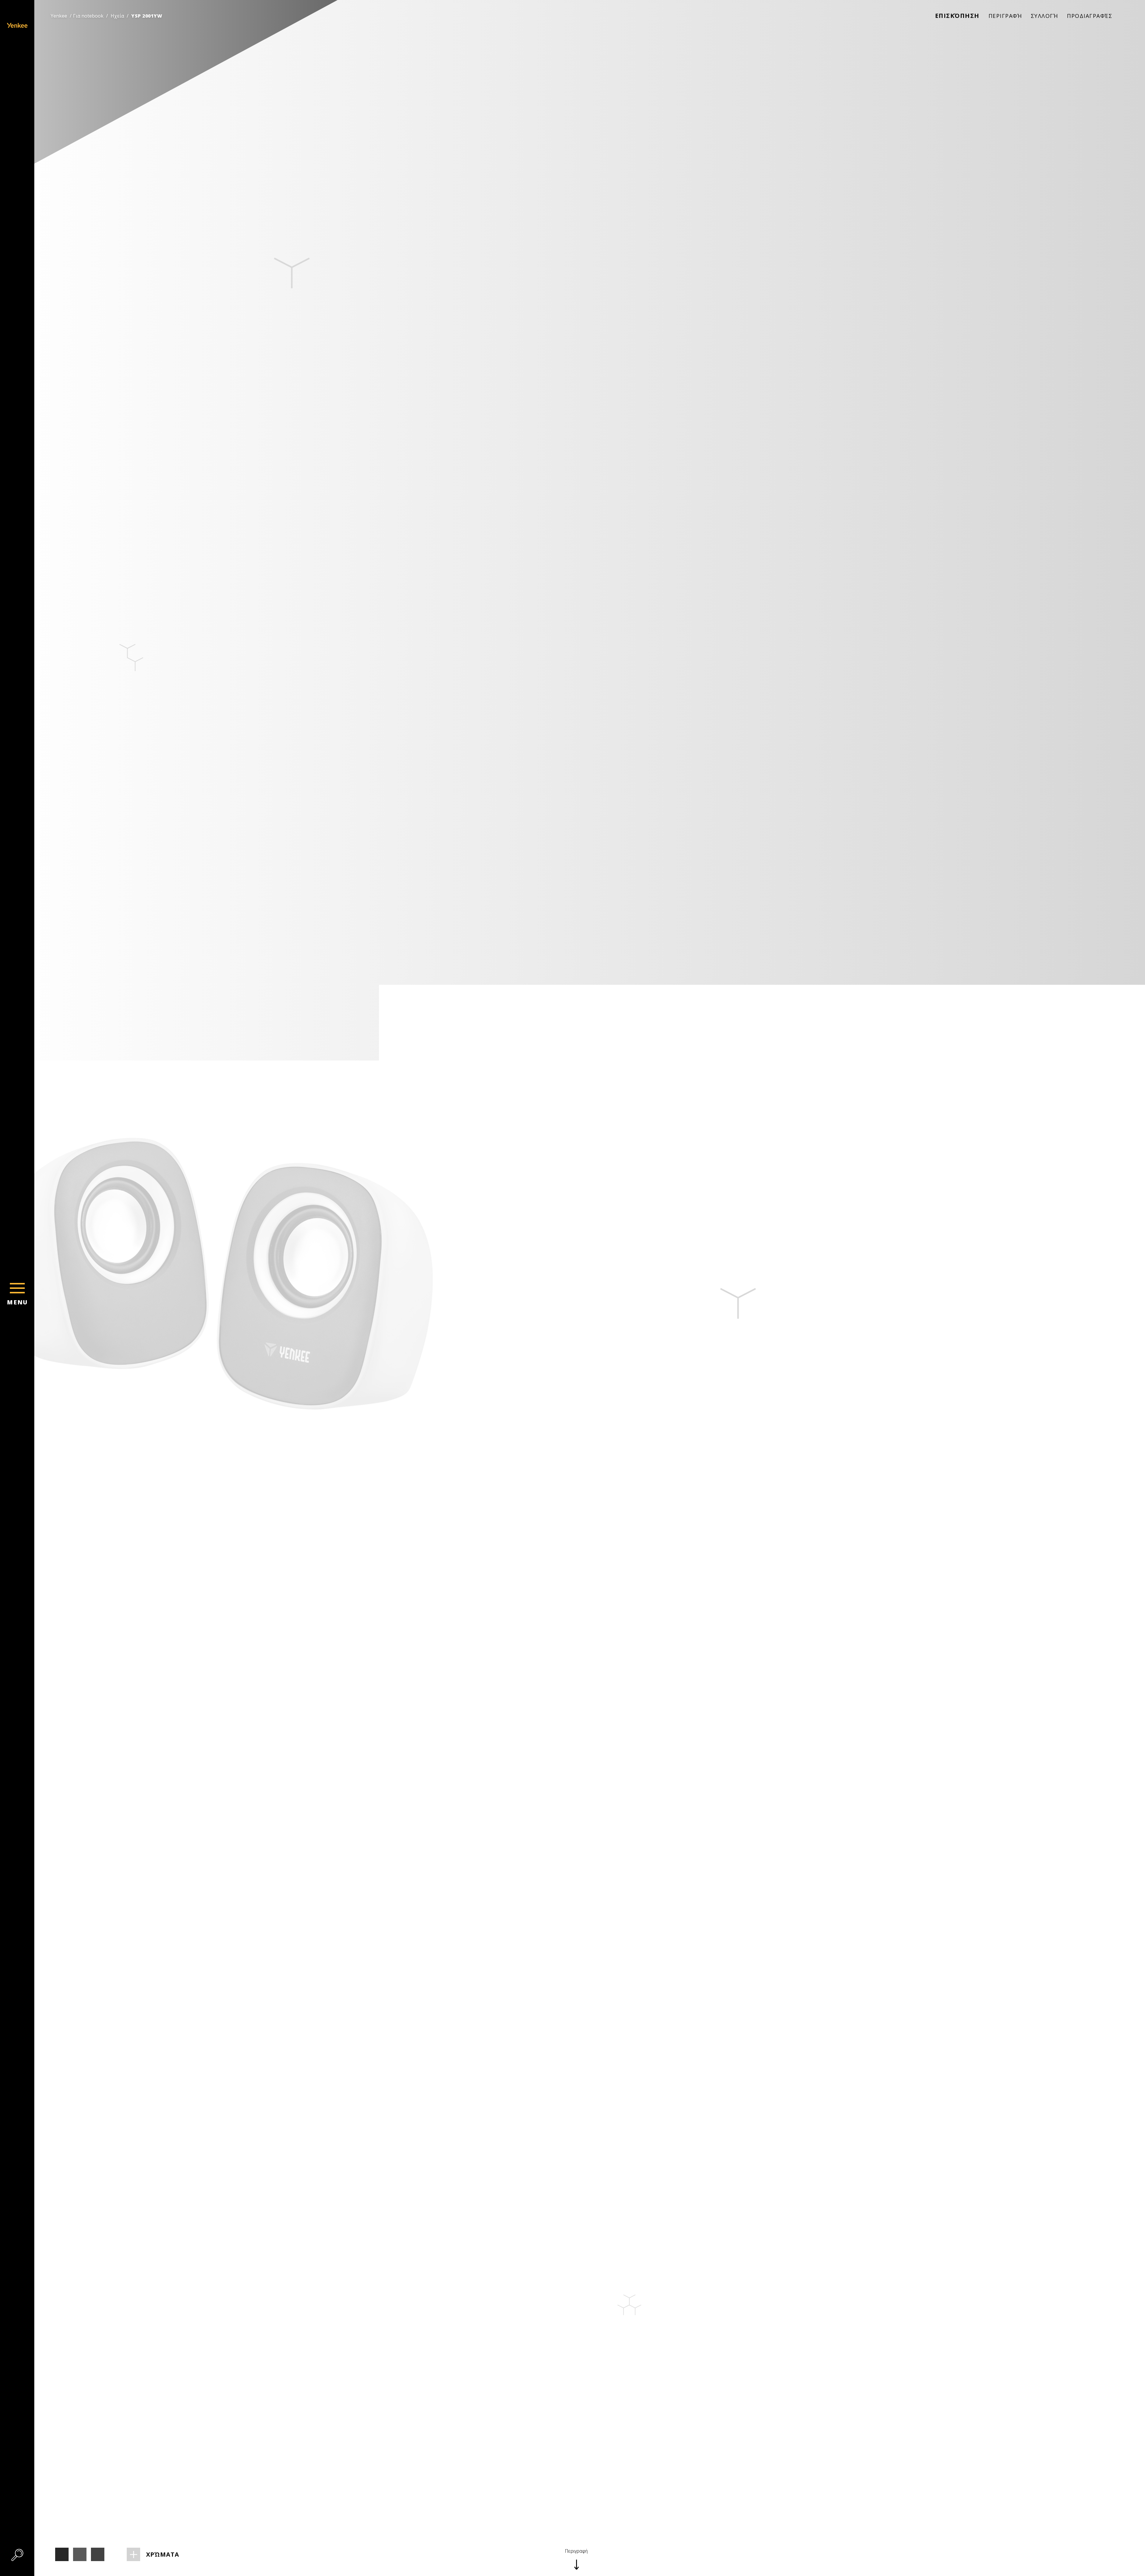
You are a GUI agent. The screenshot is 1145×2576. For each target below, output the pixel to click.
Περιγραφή (1005, 16)
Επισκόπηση (957, 16)
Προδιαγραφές (1090, 16)
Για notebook (88, 16)
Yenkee (59, 16)
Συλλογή (1045, 16)
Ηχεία (117, 16)
